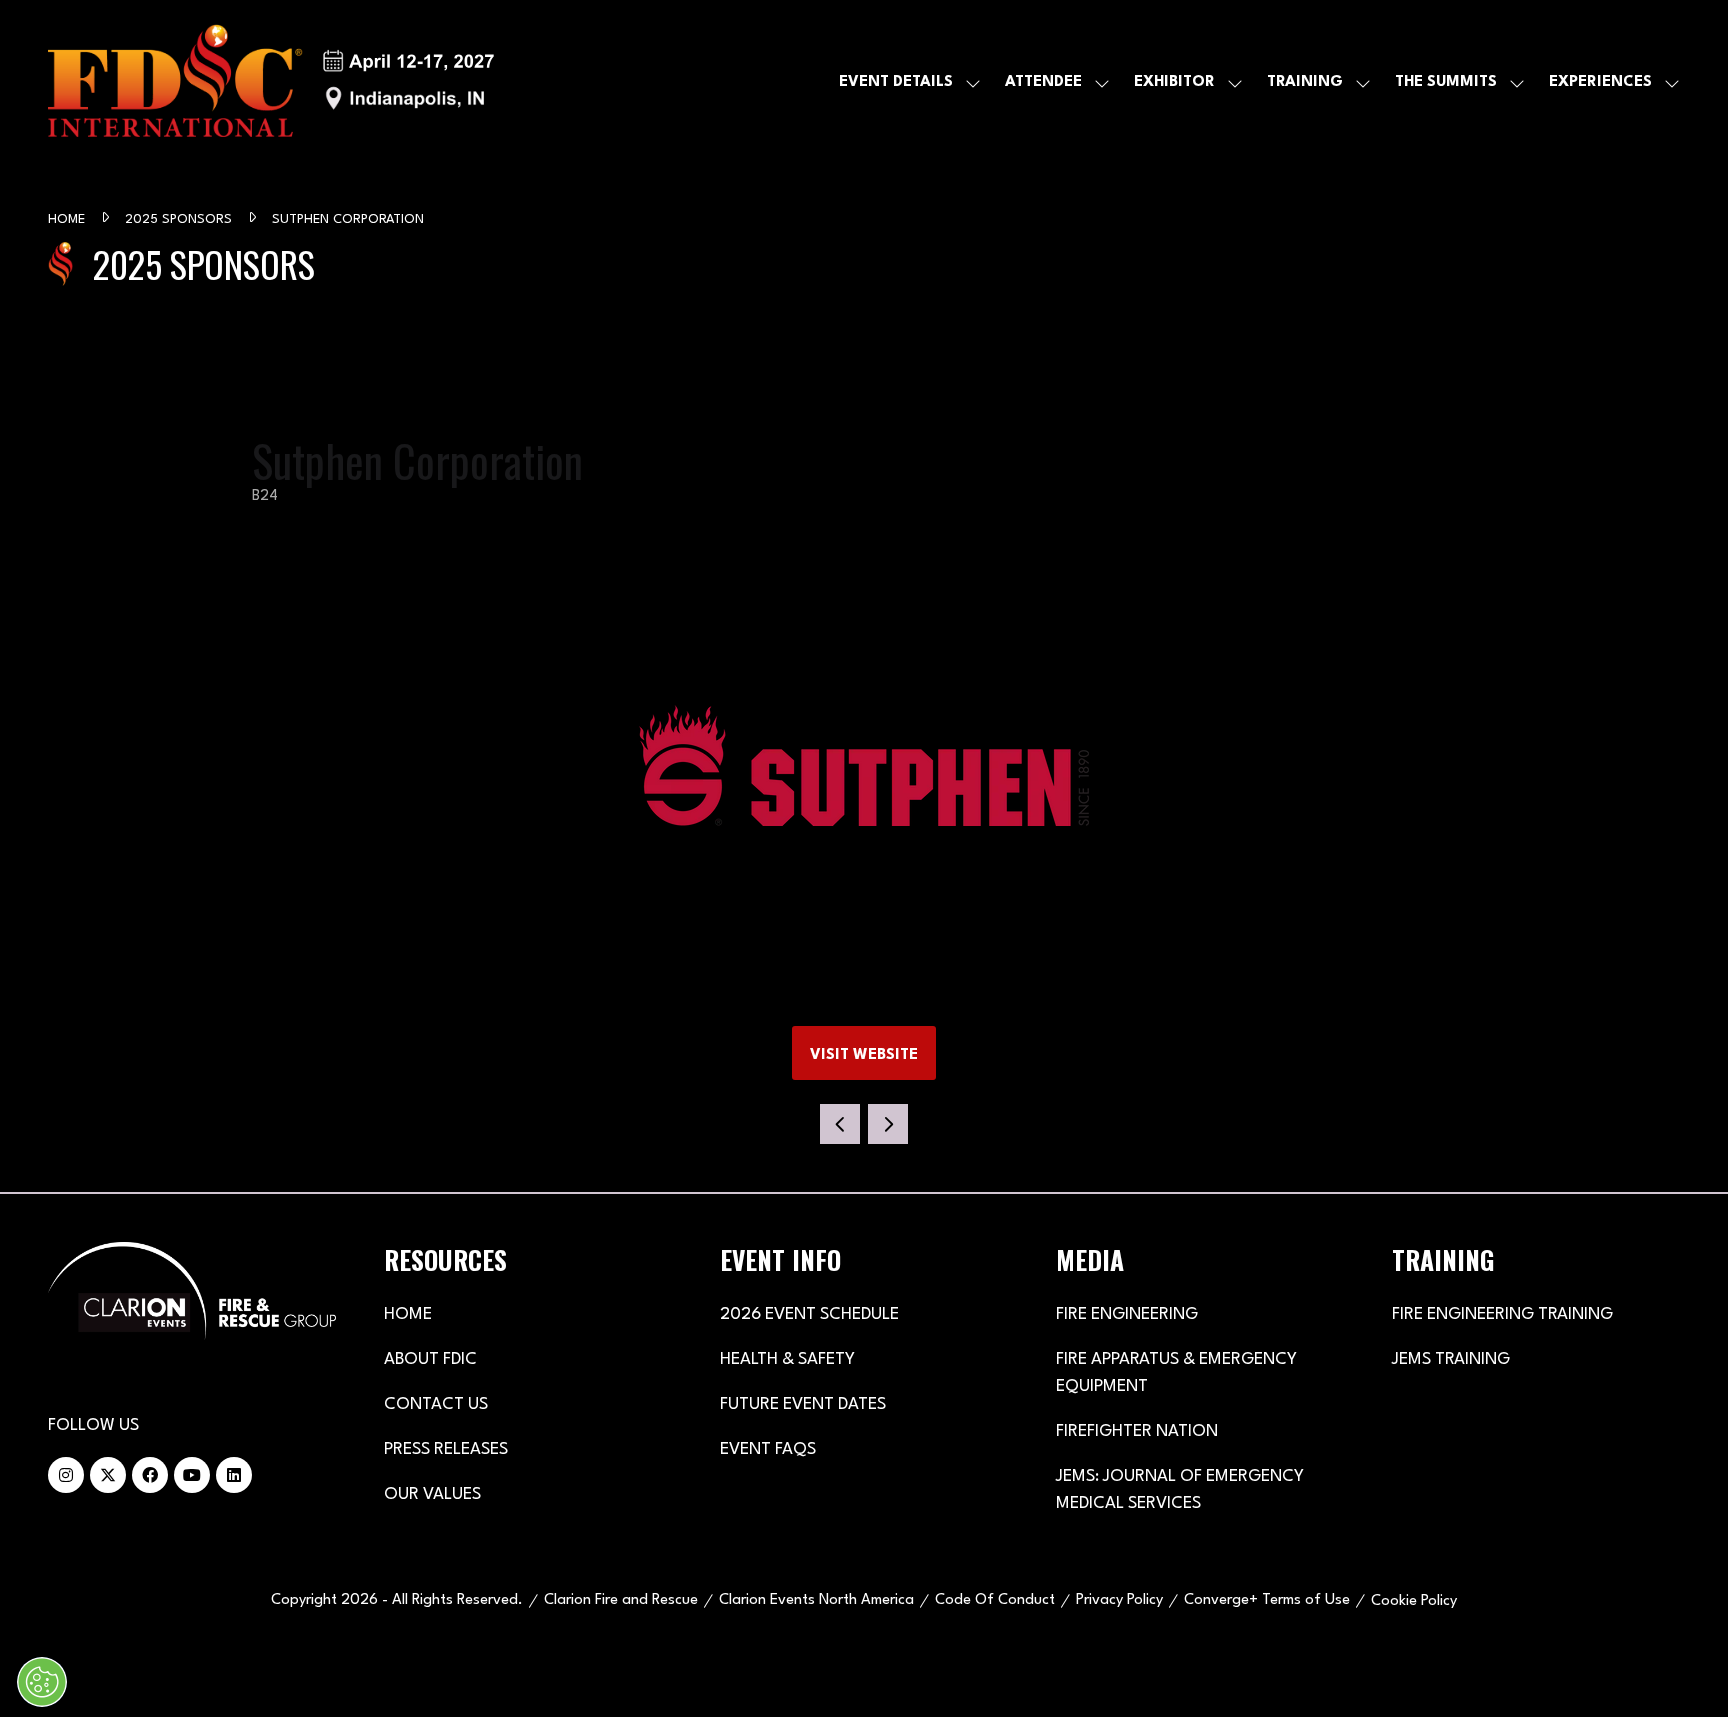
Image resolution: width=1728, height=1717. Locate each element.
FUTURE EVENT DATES (803, 1404)
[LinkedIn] (234, 1475)
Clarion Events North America (816, 1600)
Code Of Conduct (995, 1600)
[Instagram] (66, 1475)
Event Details (896, 82)
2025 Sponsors (180, 219)
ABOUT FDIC (430, 1359)
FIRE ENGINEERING (1127, 1314)
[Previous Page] (840, 1124)
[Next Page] (888, 1124)
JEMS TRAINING (1451, 1359)
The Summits (1446, 82)
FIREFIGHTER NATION (1137, 1431)
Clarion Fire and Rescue (621, 1600)
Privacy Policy (1119, 1600)
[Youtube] (192, 1475)
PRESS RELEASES (446, 1449)
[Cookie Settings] (42, 1682)
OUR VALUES (432, 1494)
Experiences (1600, 82)
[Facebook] (150, 1475)
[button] (864, 1053)
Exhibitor (1174, 82)
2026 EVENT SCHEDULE (809, 1314)
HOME (408, 1314)
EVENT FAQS (768, 1449)
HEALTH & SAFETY (787, 1359)
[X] (108, 1475)
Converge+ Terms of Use (1267, 1600)
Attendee (1043, 82)
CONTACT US (436, 1404)
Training (1305, 82)
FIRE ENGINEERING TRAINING (1502, 1314)
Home (68, 219)
